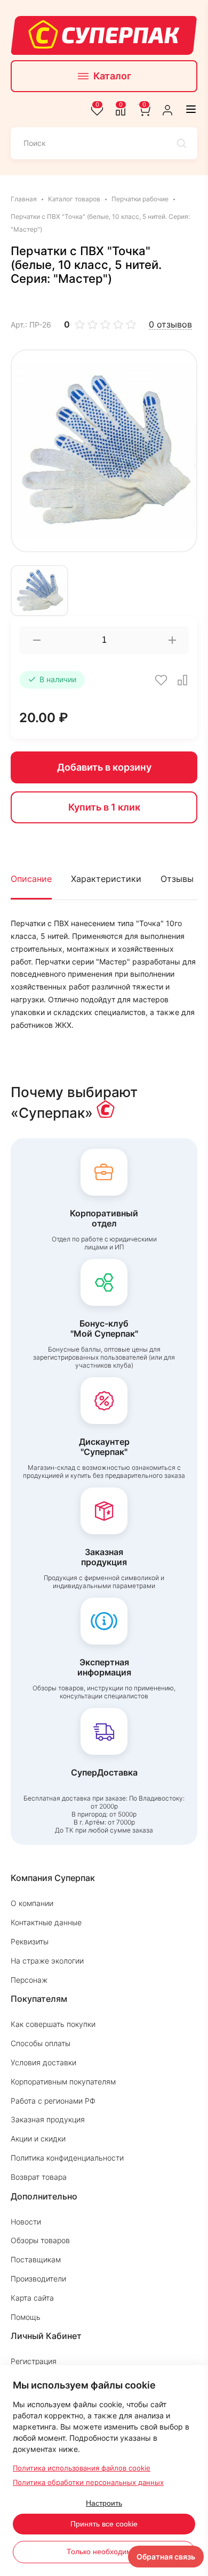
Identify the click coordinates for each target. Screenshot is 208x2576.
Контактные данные (46, 1922)
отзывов (170, 325)
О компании (32, 1903)
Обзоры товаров (40, 2240)
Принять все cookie (104, 2524)
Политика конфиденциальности (67, 2158)
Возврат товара (39, 2177)
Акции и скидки (38, 2139)
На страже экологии (47, 1961)
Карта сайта (32, 2298)
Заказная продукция (48, 2119)
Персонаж (29, 1980)
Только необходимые (104, 2552)
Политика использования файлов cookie (82, 2468)
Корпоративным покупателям (63, 2082)
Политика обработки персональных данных (88, 2482)
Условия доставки (43, 2062)
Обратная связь (166, 2557)
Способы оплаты (41, 2043)
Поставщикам (36, 2259)
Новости (26, 2222)
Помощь (26, 2317)
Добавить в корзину (104, 767)
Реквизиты (30, 1941)
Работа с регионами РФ (53, 2101)
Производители (38, 2279)
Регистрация (34, 2361)
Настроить (104, 2503)
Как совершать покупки (53, 2024)
